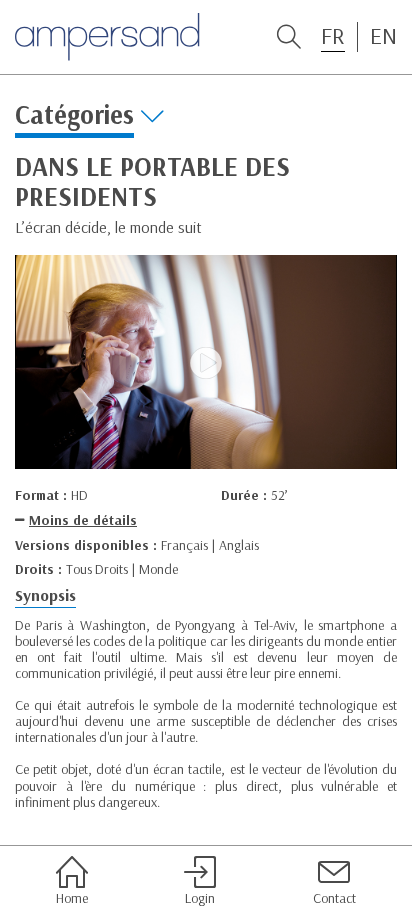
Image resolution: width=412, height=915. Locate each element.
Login (200, 897)
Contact (334, 897)
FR (333, 36)
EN (383, 36)
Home (72, 897)
